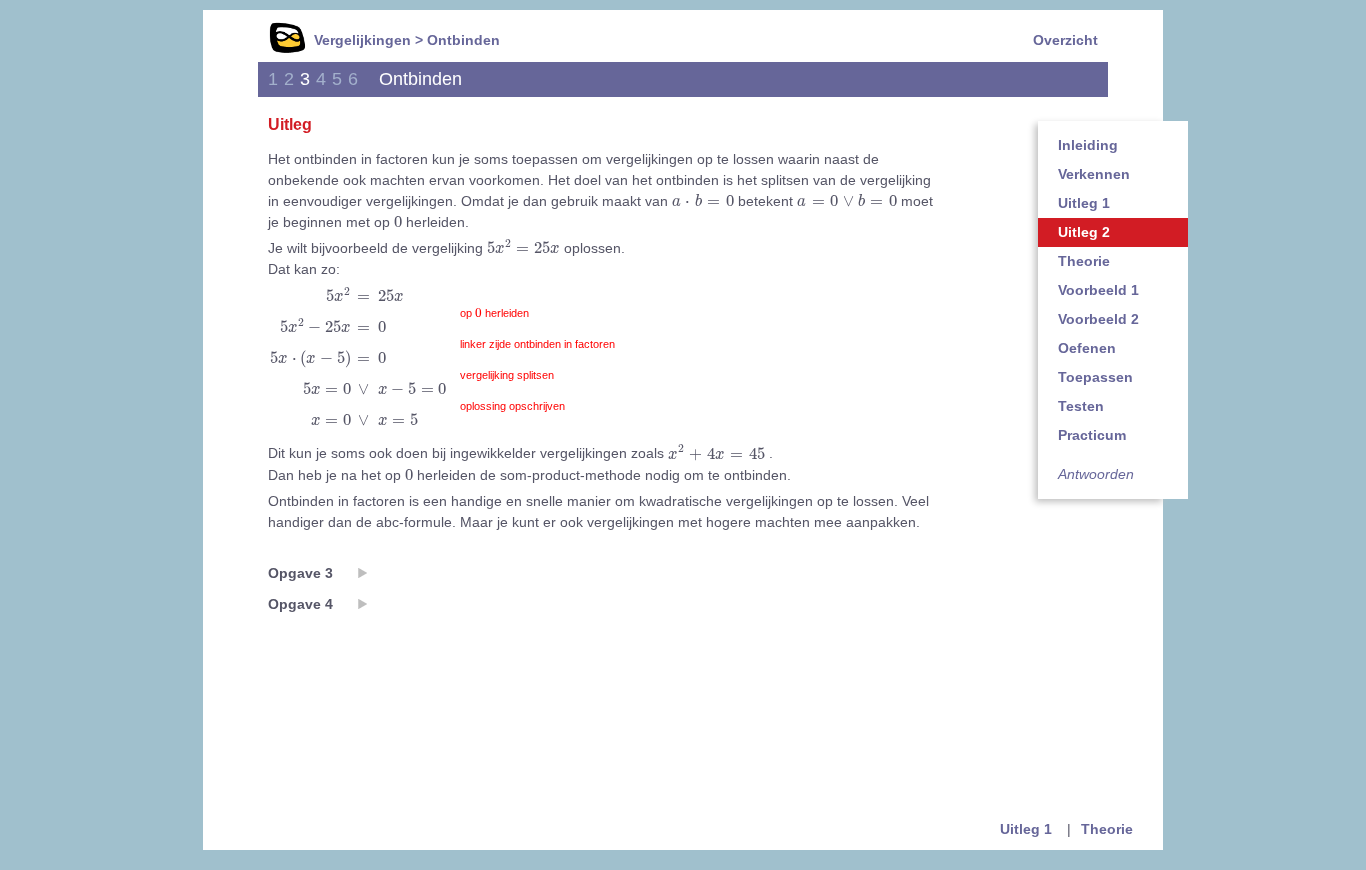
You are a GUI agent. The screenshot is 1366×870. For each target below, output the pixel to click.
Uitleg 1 (1084, 203)
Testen (1081, 406)
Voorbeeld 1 (1098, 290)
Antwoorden (1096, 474)
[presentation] (703, 200)
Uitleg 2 (1084, 232)
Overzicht (1065, 40)
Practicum (1092, 435)
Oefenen (1087, 348)
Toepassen (1095, 377)
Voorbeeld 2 (1098, 319)
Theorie (1084, 261)
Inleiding (1088, 145)
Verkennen (1094, 174)
